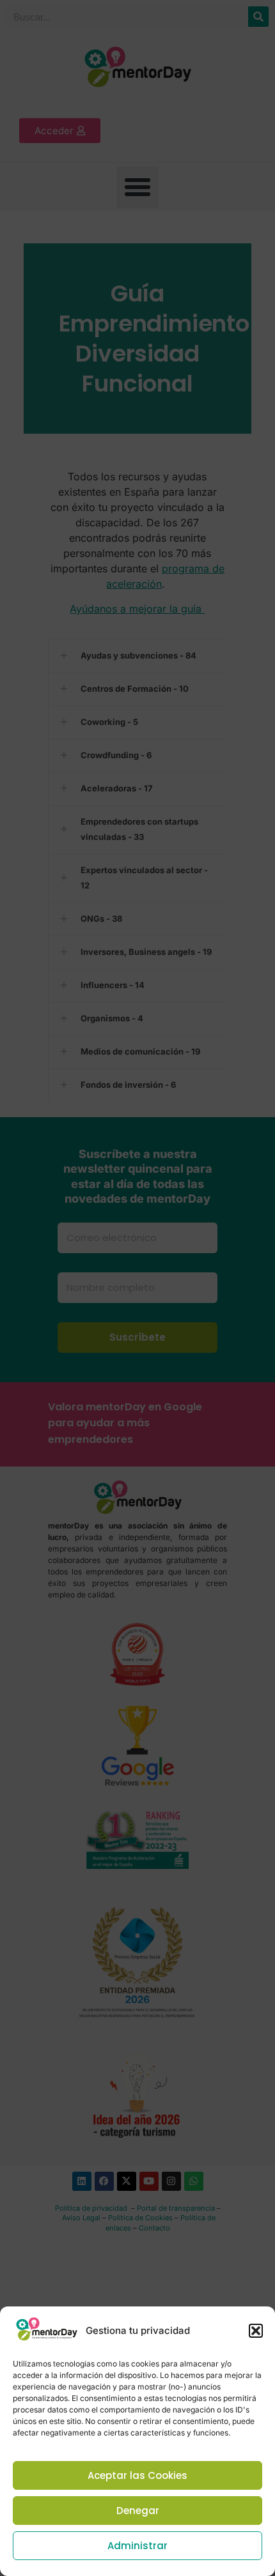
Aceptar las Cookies (137, 2475)
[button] (256, 2331)
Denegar (138, 2511)
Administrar (137, 2546)
